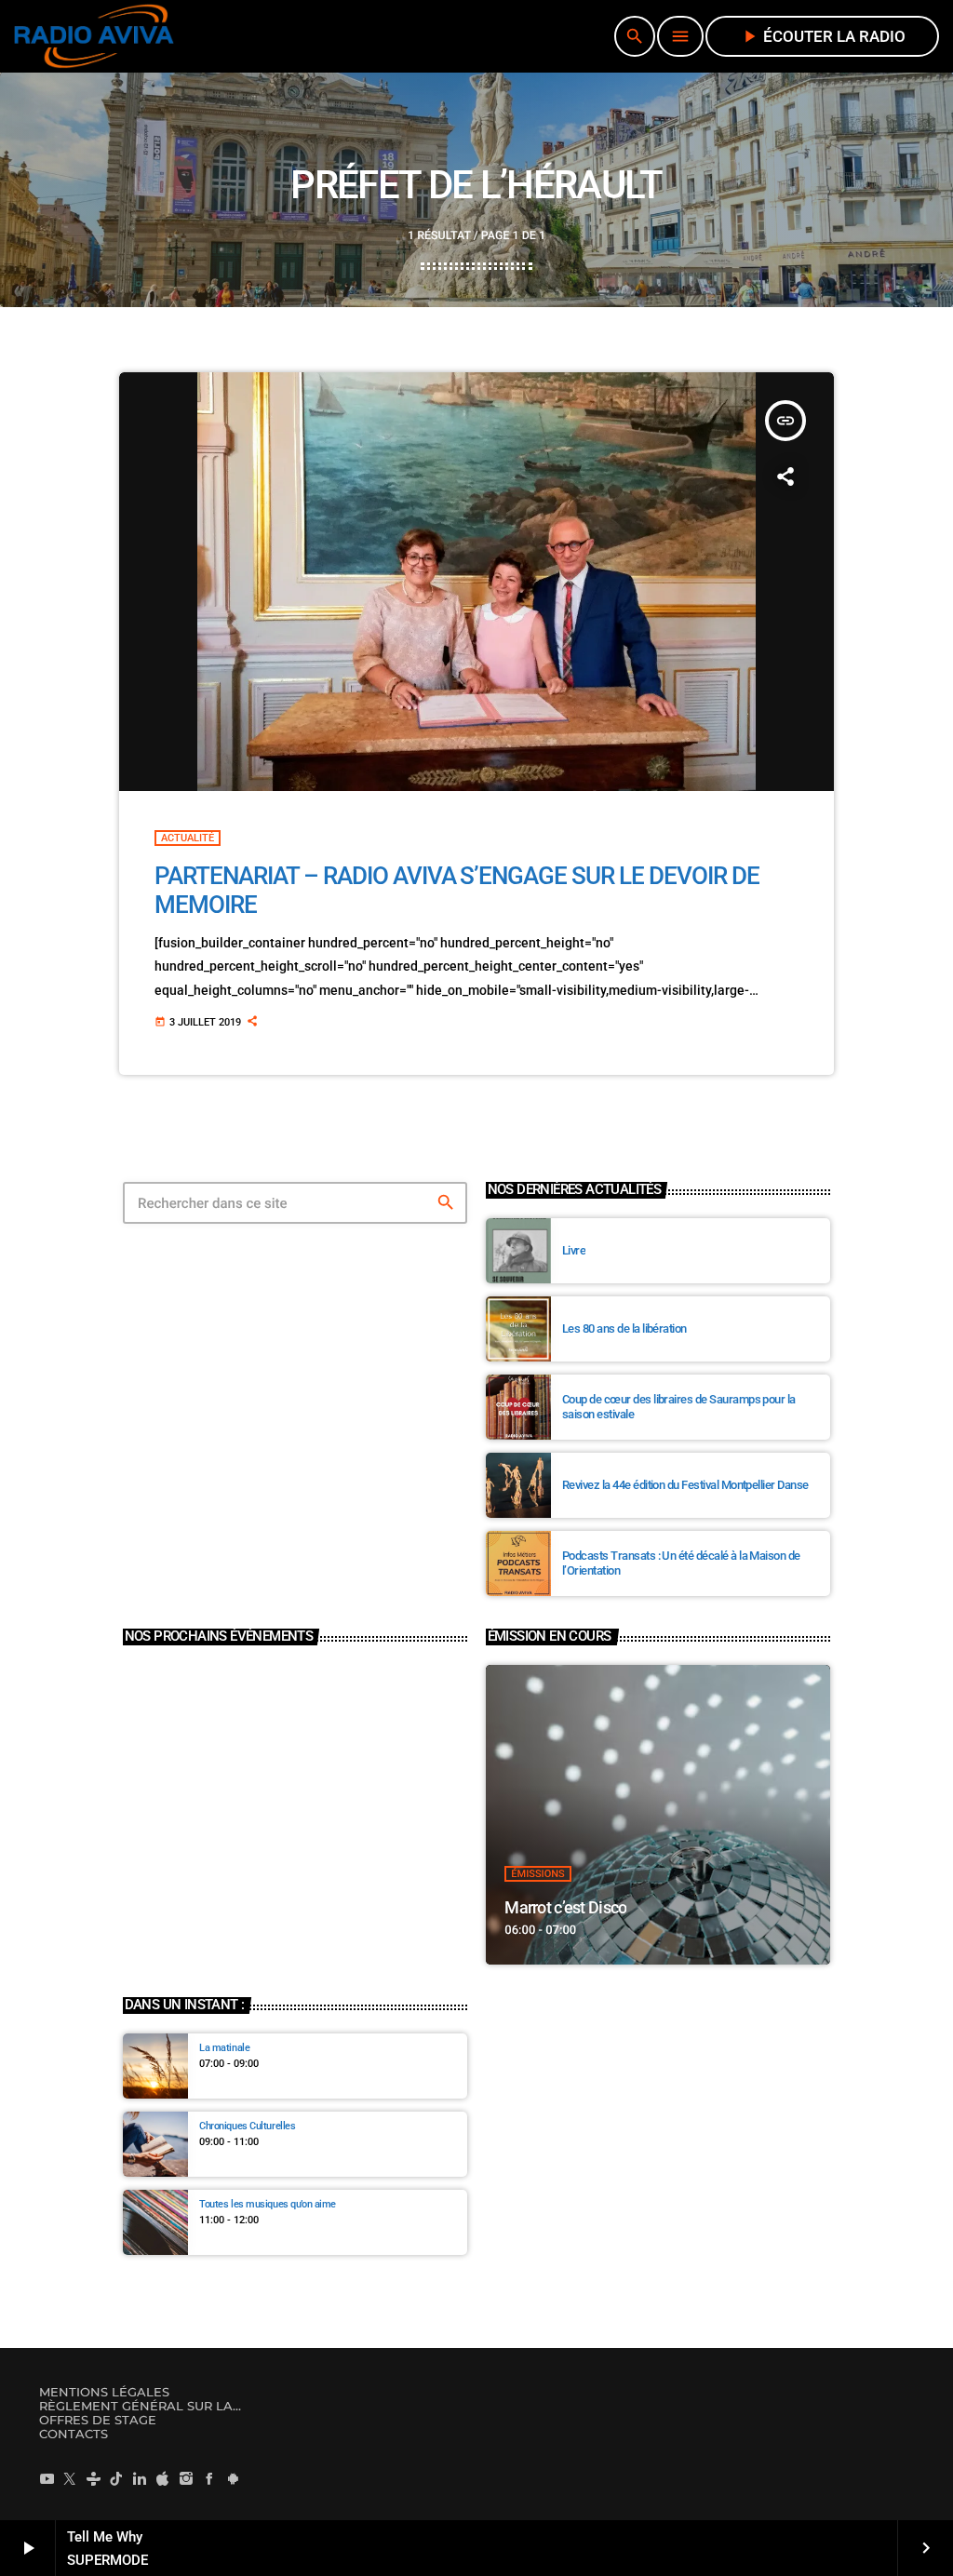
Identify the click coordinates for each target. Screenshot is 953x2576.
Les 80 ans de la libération (624, 1328)
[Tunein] (93, 2478)
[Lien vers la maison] (94, 36)
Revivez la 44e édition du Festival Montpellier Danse (685, 1485)
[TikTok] (116, 2478)
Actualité (188, 838)
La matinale (224, 2048)
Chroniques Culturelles (247, 2126)
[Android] (233, 2478)
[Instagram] (186, 2478)
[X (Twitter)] (70, 2478)
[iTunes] (163, 2478)
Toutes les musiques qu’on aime (268, 2204)
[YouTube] (47, 2478)
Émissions (537, 1874)
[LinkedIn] (140, 2478)
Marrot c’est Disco (565, 1907)
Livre (574, 1250)
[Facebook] (209, 2478)
